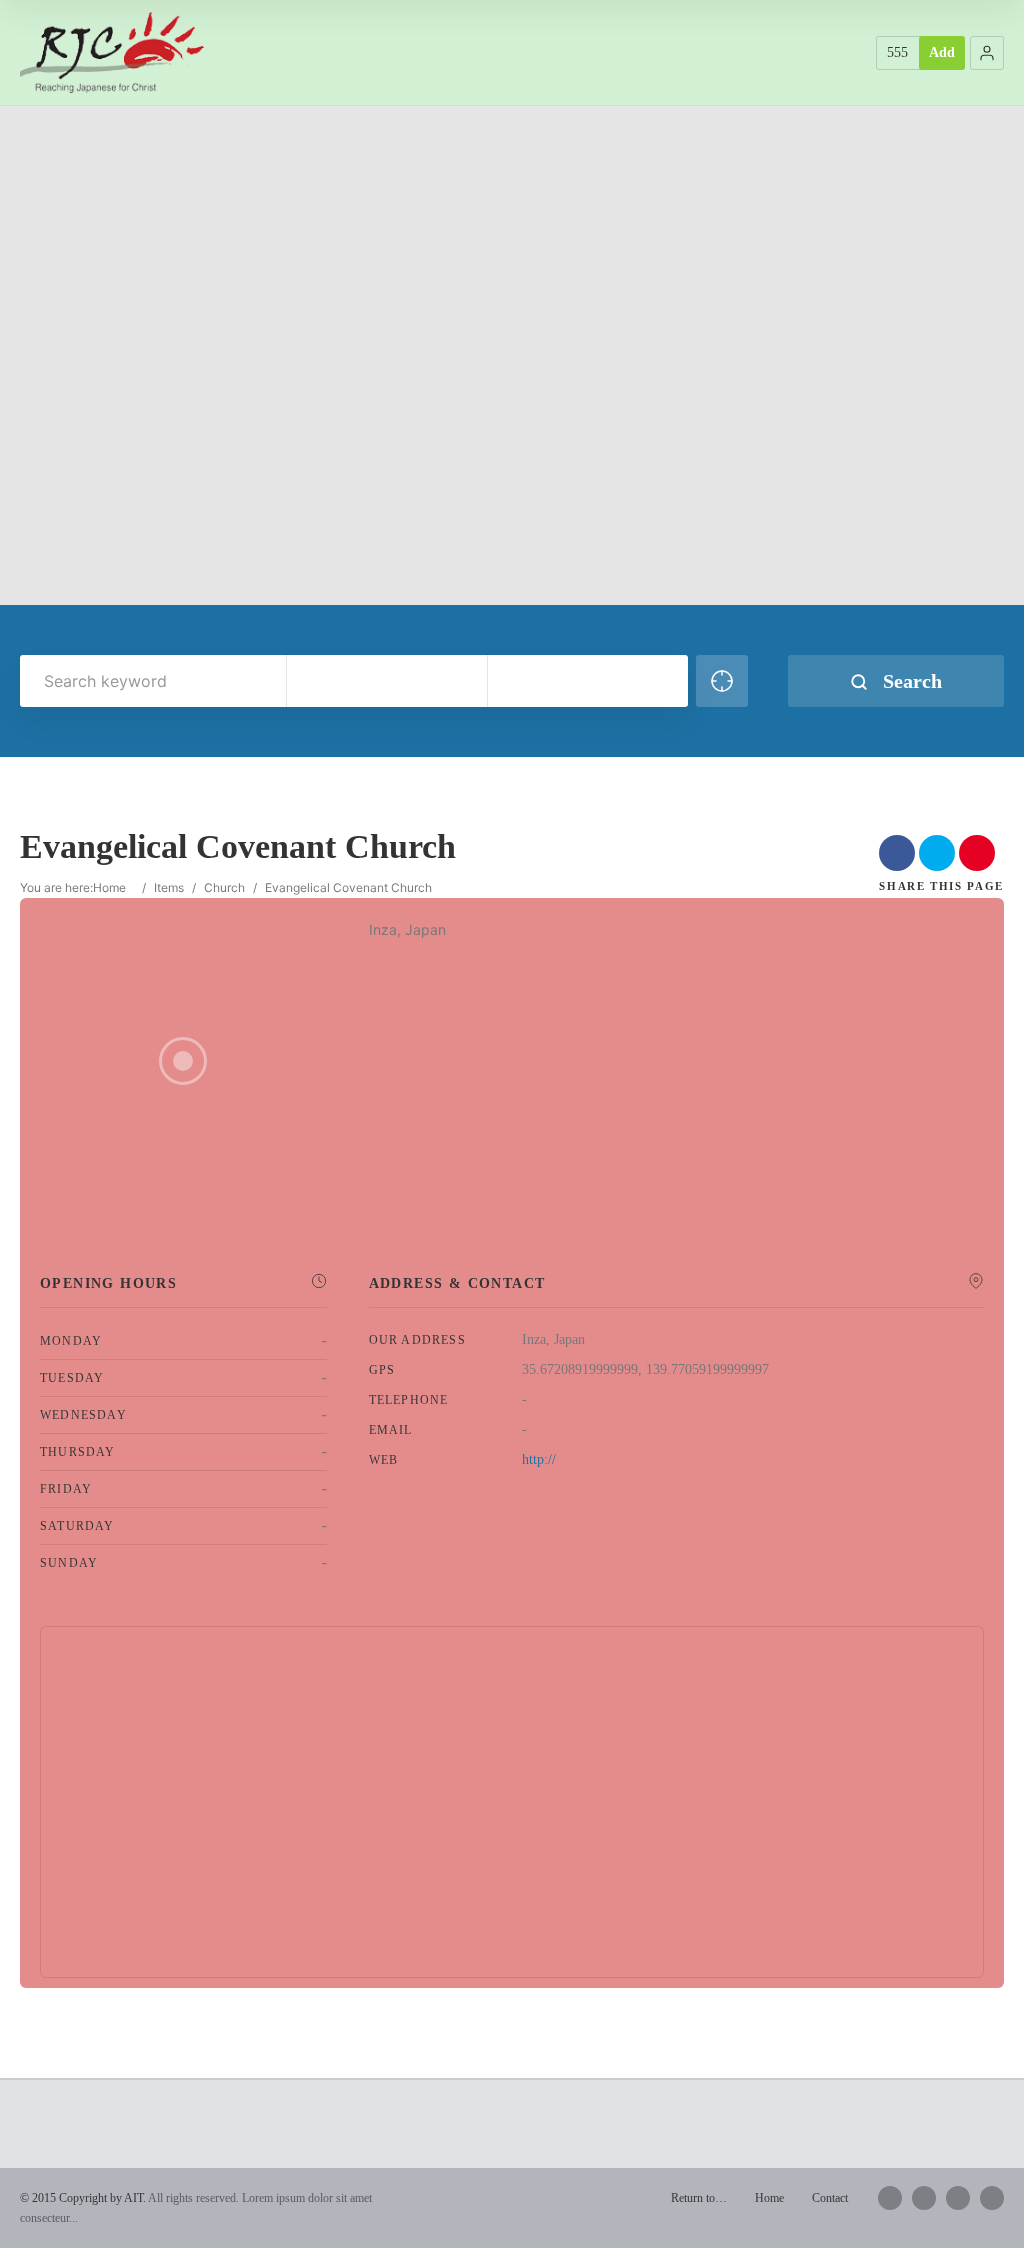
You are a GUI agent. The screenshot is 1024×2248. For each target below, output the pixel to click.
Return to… (699, 2198)
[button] (987, 53)
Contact (830, 2198)
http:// (539, 1459)
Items (169, 887)
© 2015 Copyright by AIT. (83, 2198)
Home (109, 887)
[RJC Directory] (112, 52)
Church (224, 887)
